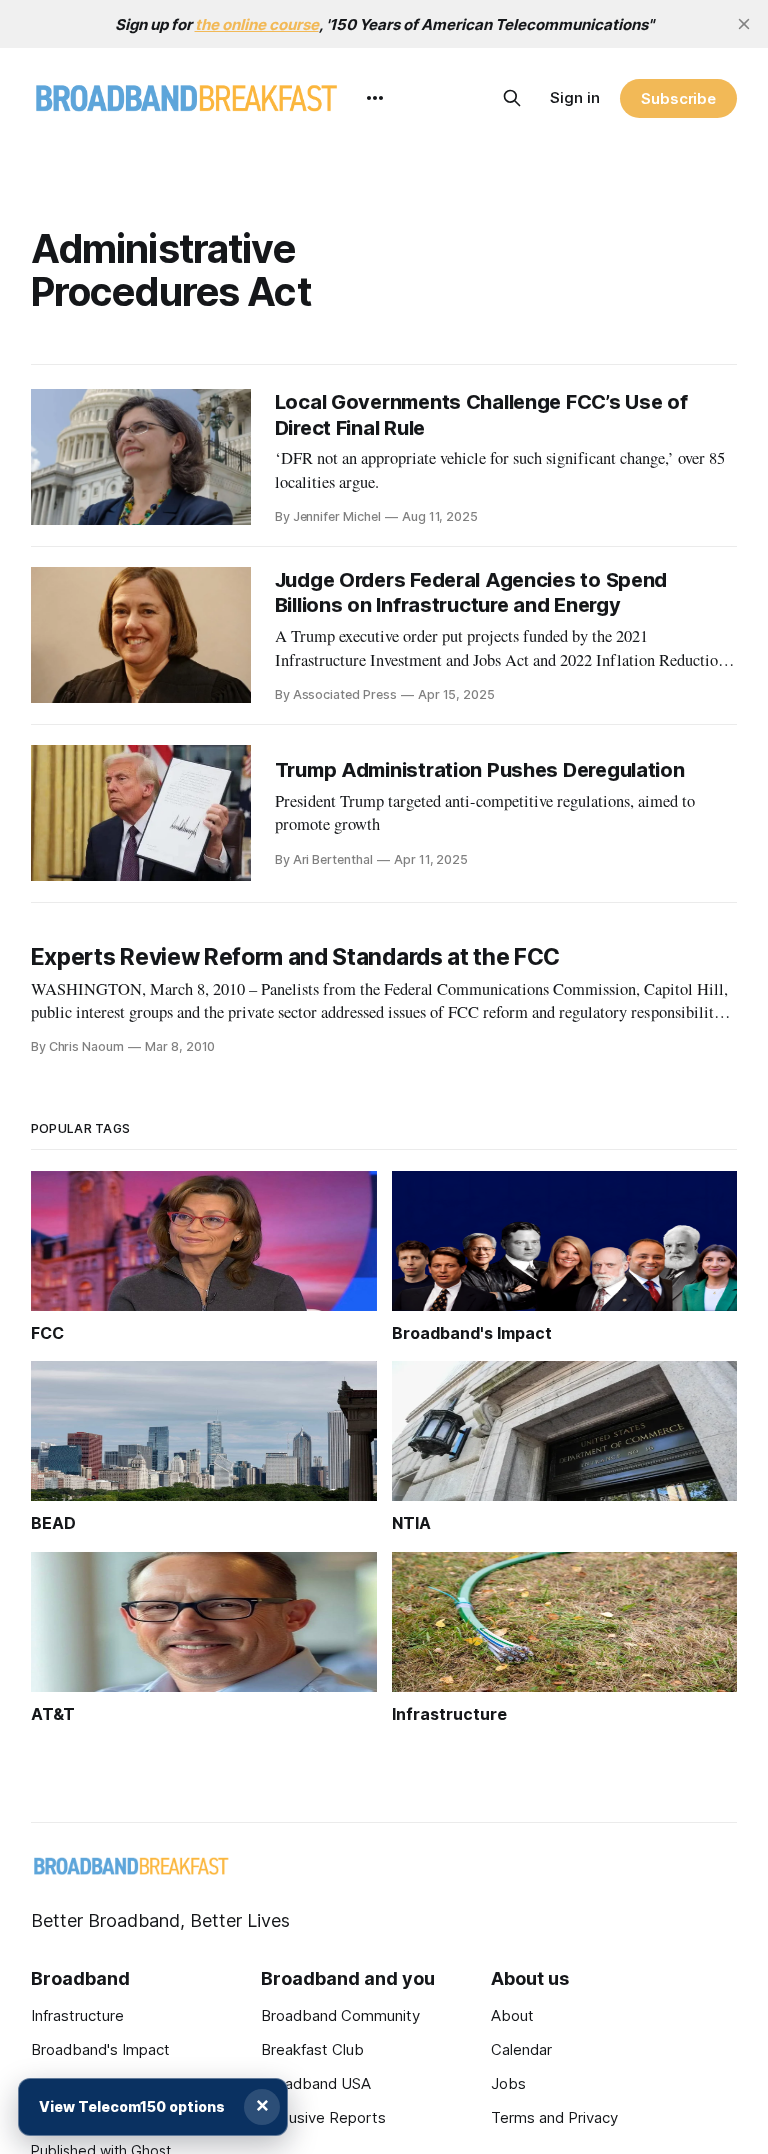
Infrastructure (77, 2015)
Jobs (508, 2083)
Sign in (575, 97)
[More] (375, 98)
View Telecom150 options (132, 2106)
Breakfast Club (312, 2049)
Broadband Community (340, 2015)
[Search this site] (512, 98)
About (512, 2015)
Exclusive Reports (323, 2117)
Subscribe (678, 98)
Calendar (521, 2049)
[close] (744, 24)
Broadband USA (316, 2083)
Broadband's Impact (100, 2049)
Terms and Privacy (554, 2117)
